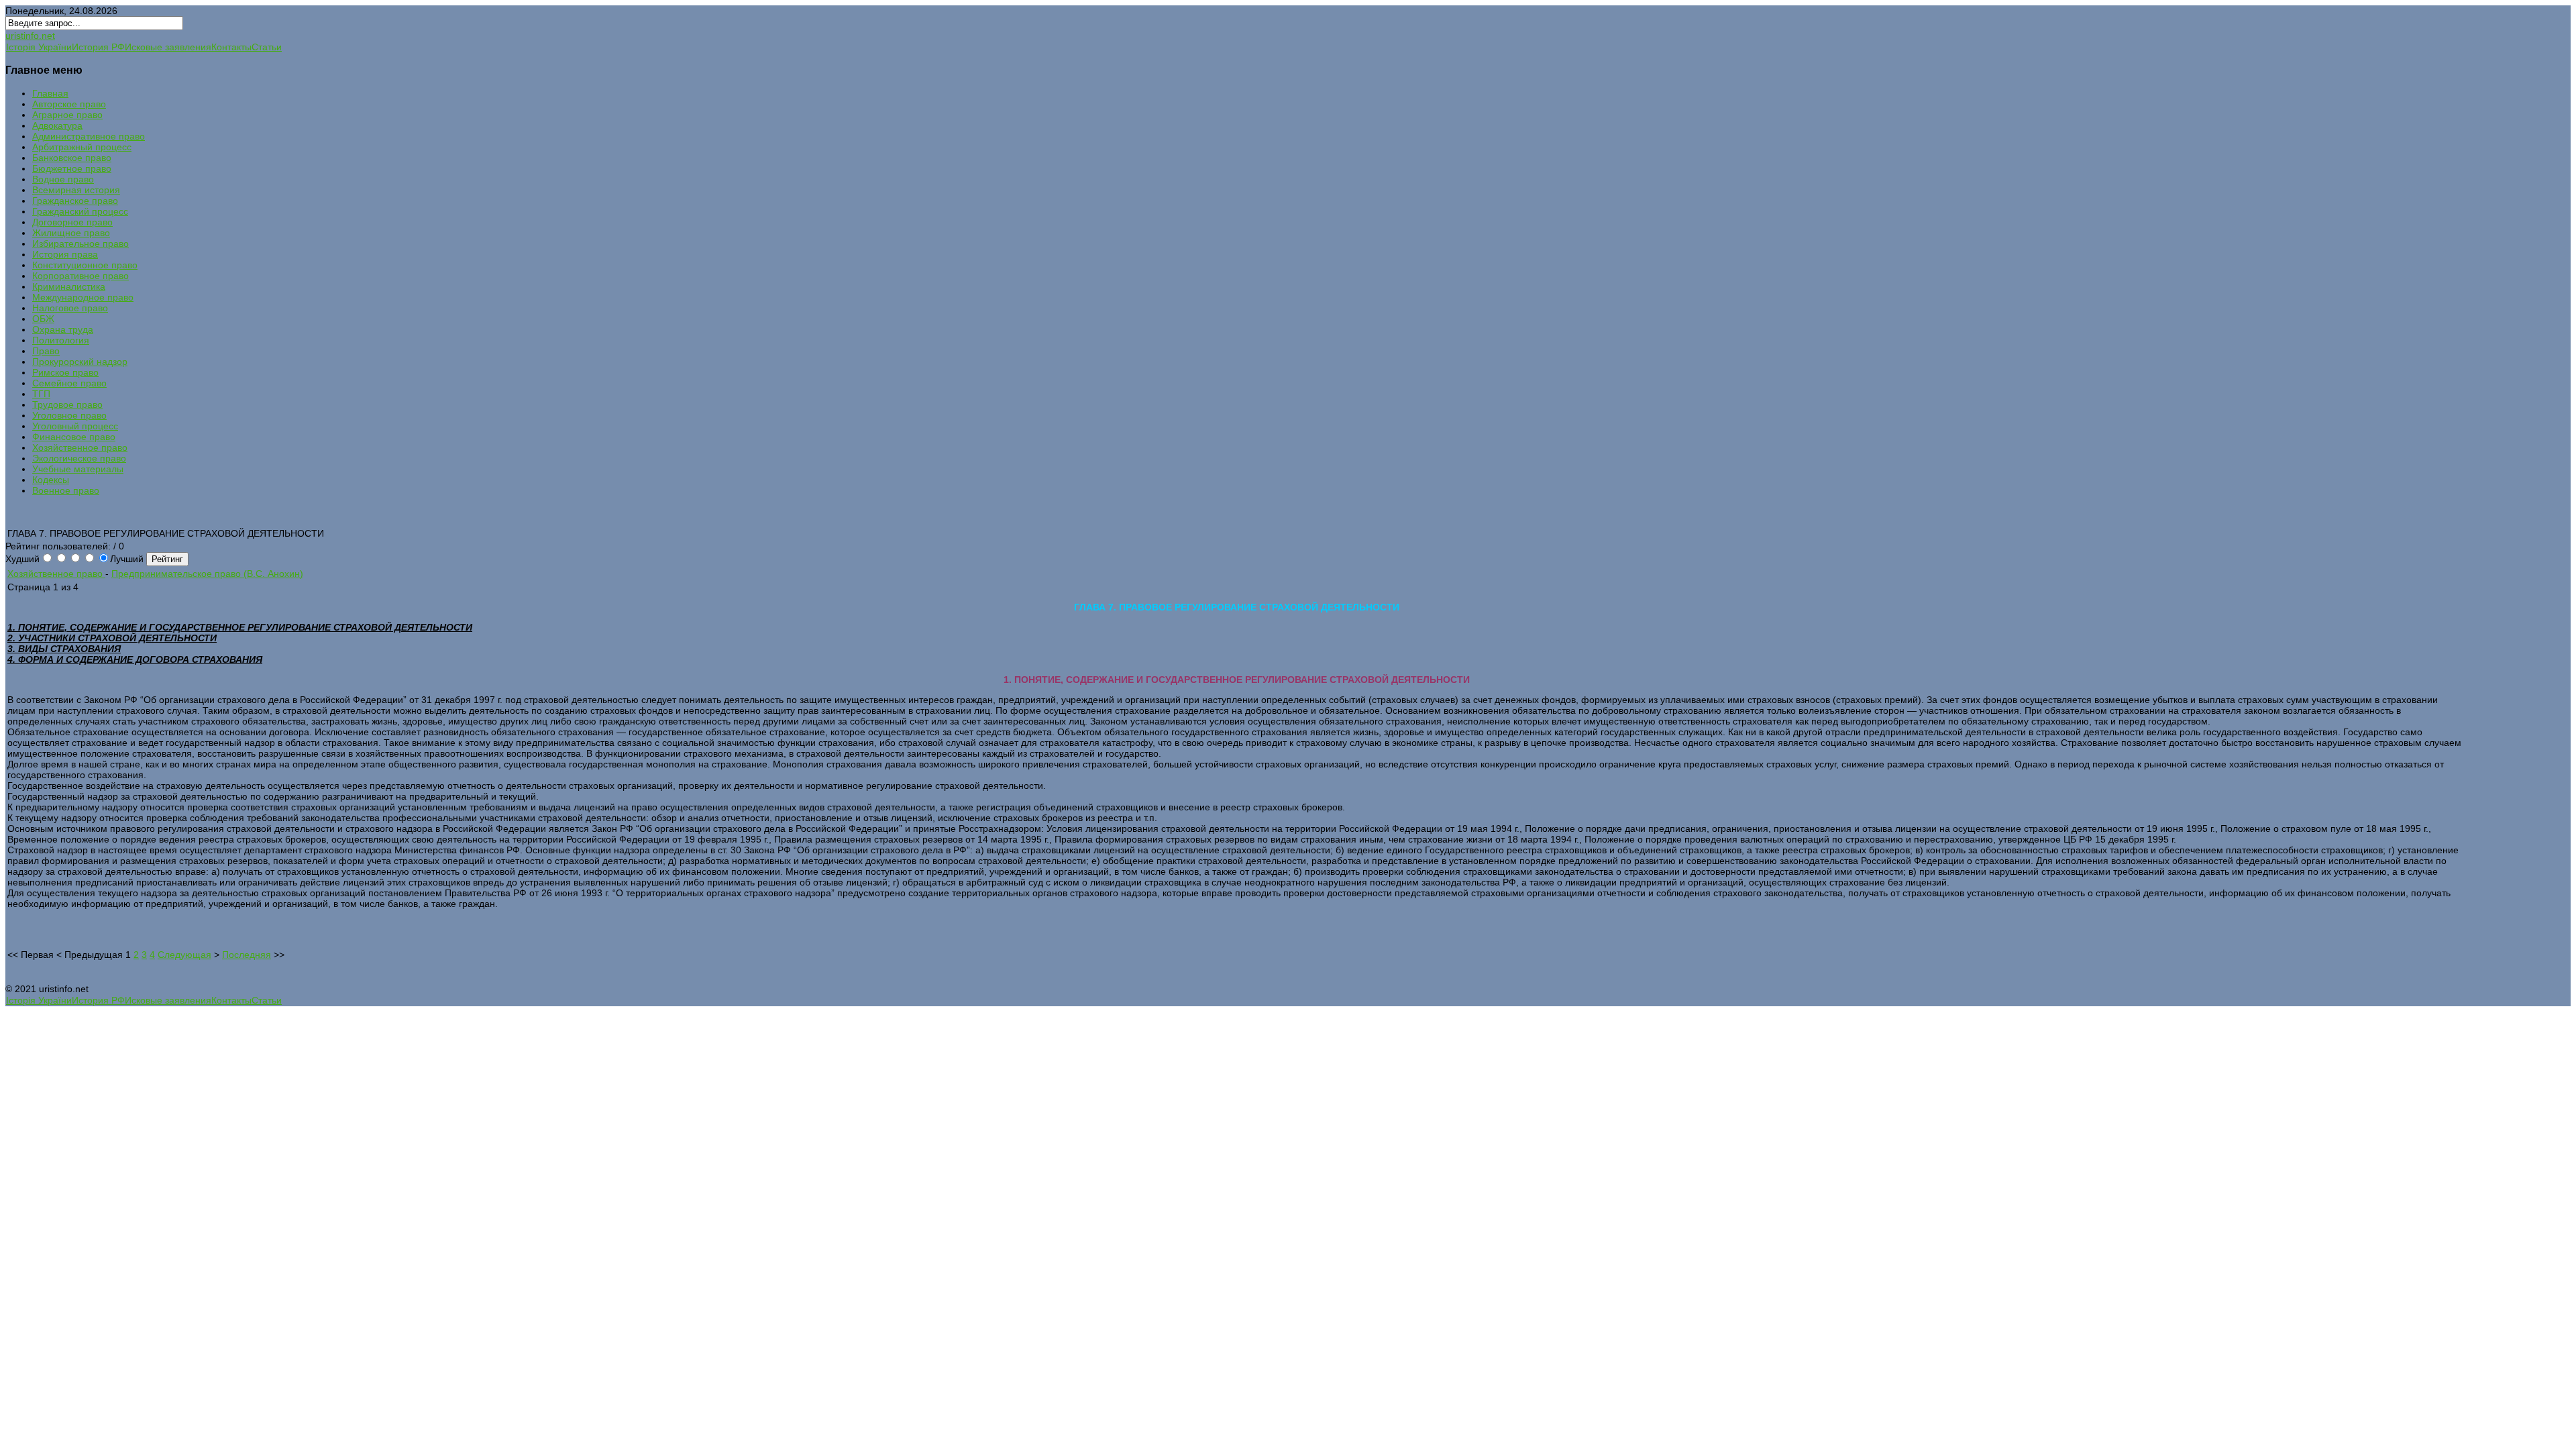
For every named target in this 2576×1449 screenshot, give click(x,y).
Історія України (39, 47)
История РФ (98, 47)
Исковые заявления (168, 47)
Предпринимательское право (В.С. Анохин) (207, 574)
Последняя (247, 955)
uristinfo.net (30, 36)
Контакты (231, 47)
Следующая (184, 955)
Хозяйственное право (56, 574)
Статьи (267, 47)
